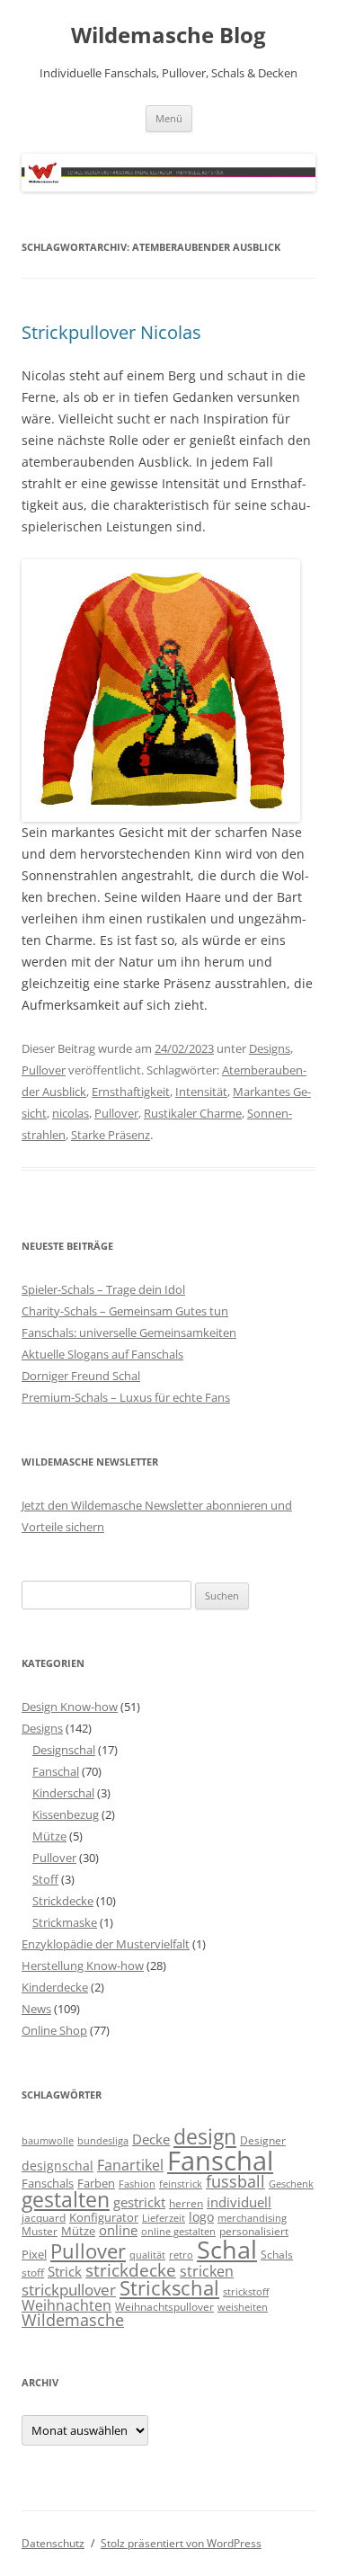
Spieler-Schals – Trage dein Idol (103, 1289)
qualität (147, 2255)
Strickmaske (65, 1922)
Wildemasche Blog (168, 36)
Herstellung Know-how (83, 1965)
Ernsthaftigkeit (131, 1092)
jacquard (44, 2217)
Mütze (49, 1836)
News (36, 2009)
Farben (96, 2183)
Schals (277, 2254)
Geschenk (291, 2184)
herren (186, 2203)
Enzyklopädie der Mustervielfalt (106, 1944)
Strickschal (169, 2288)
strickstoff (246, 2292)
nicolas (71, 1113)
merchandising (252, 2218)
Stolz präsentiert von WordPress (181, 2543)
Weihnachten (67, 2305)
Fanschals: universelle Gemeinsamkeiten (129, 1333)
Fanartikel (130, 2165)
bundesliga (103, 2141)
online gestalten (178, 2232)
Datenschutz (53, 2543)
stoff (33, 2272)
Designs (270, 1048)
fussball (235, 2181)
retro (181, 2255)
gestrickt (139, 2202)
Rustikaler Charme (193, 1113)
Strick (65, 2272)
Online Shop (54, 2030)
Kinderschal (63, 1793)
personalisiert (254, 2231)
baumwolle (48, 2141)
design (205, 2137)
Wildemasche (73, 2320)
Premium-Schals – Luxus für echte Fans (126, 1397)
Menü (169, 118)
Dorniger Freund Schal (81, 1376)
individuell (239, 2202)
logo (201, 2217)
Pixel (34, 2254)
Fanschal (56, 1771)
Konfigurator (104, 2217)
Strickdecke (63, 1901)
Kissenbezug (66, 1814)
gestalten (66, 2200)
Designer (263, 2140)
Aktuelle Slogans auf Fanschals (102, 1354)
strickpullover (69, 2289)
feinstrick (181, 2184)
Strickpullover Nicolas (111, 332)
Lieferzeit (164, 2218)
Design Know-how (70, 1707)
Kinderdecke (55, 1987)
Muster (40, 2231)
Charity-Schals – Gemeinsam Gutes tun (125, 1311)
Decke (151, 2139)
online (118, 2230)
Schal (227, 2249)
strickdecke (131, 2270)
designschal (58, 2166)
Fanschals (48, 2183)
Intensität (201, 1092)
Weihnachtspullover (164, 2306)
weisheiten (243, 2307)
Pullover (44, 1070)
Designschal (64, 1750)
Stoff (45, 1879)
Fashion (137, 2184)
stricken (207, 2271)
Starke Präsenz (111, 1135)
